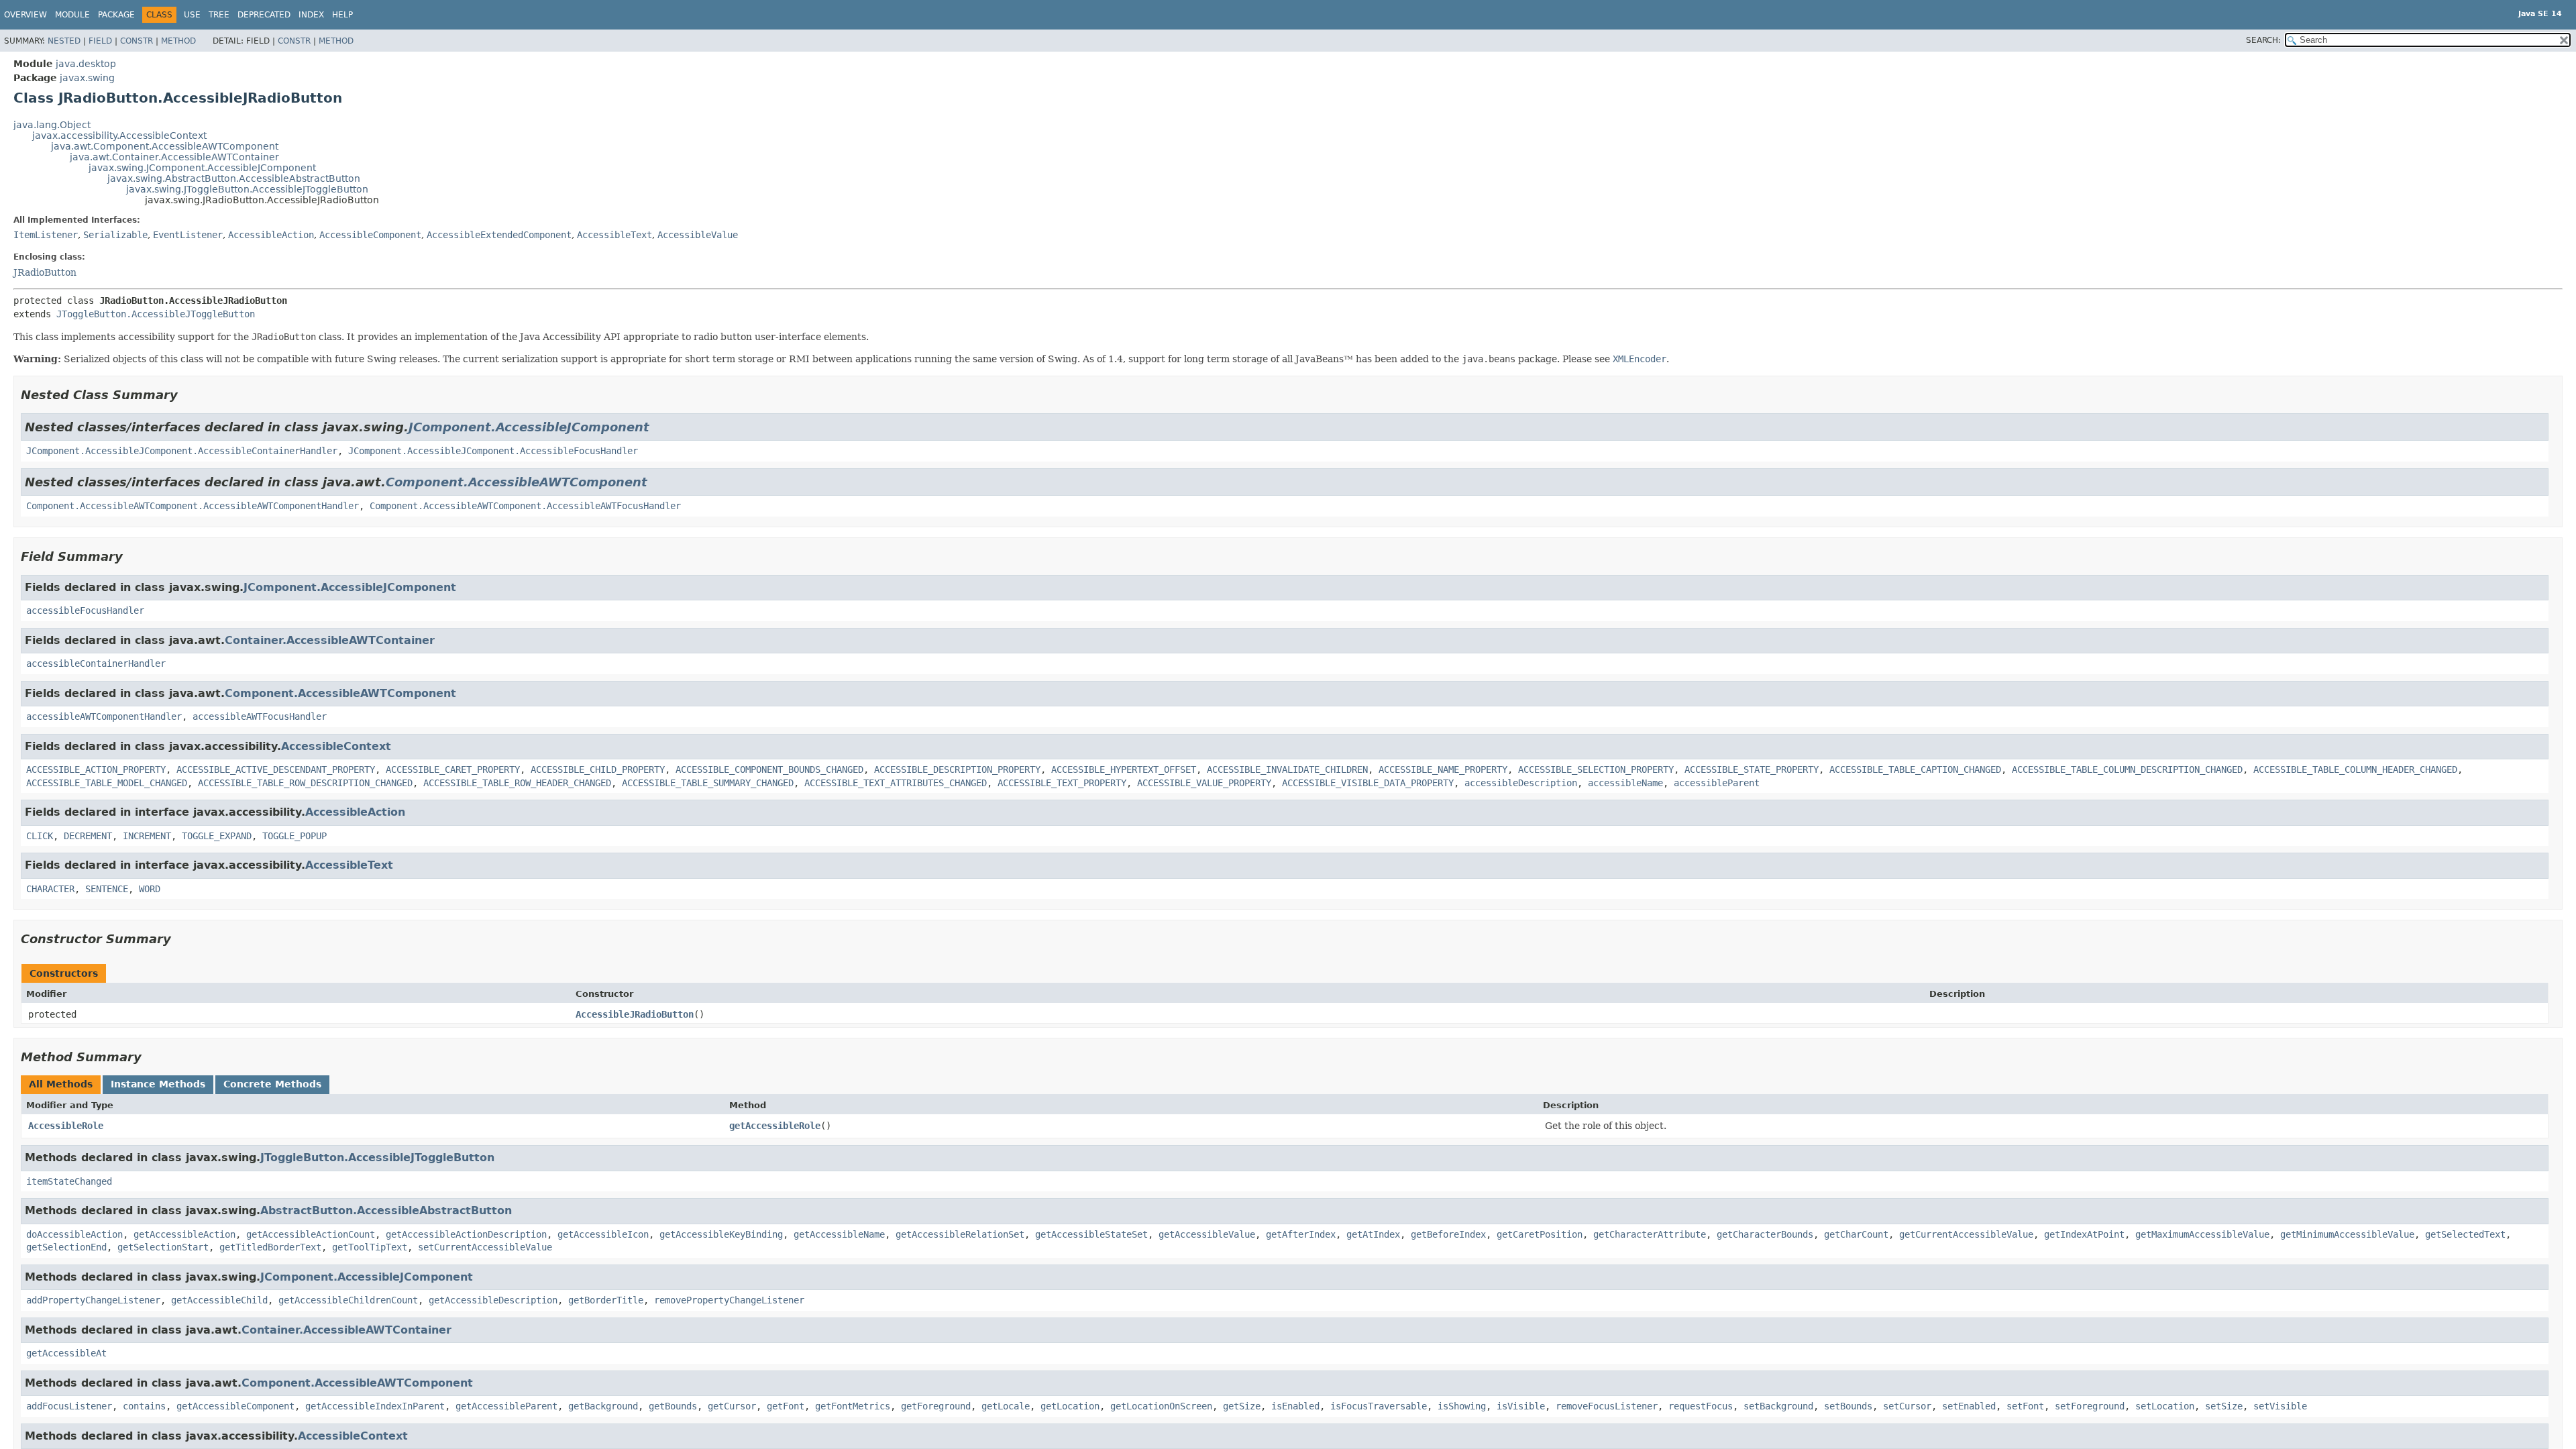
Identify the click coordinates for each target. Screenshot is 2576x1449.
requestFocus (1701, 1406)
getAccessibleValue (1207, 1234)
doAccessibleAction (74, 1234)
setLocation (2165, 1406)
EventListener (188, 235)
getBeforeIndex (1448, 1234)
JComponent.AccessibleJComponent (529, 427)
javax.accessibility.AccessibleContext (119, 136)
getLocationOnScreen (1161, 1406)
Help (342, 15)
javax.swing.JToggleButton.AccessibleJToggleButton (247, 189)
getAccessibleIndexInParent (375, 1406)
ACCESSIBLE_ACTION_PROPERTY (96, 769)
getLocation (1070, 1406)
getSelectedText (2465, 1234)
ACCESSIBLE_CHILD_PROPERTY (598, 769)
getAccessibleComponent (235, 1406)
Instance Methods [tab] (158, 1084)
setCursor (1907, 1406)
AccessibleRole (66, 1126)
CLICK (40, 836)
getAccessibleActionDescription (466, 1234)
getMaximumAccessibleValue (2202, 1234)
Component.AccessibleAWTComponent (517, 482)
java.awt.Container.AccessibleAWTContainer (174, 157)
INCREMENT (147, 836)
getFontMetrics (853, 1406)
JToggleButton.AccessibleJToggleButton (156, 314)
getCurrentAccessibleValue (1966, 1234)
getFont (786, 1406)
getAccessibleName (839, 1234)
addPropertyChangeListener (93, 1300)
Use (192, 15)
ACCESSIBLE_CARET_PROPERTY (453, 769)
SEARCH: (2263, 40)
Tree (219, 15)
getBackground (603, 1406)
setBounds (1848, 1406)
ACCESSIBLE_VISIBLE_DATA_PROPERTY (1368, 783)
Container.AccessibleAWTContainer (330, 640)
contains (144, 1406)
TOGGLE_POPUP (294, 836)
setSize (2224, 1406)
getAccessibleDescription (493, 1300)
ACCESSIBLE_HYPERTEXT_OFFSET (1124, 769)
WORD (150, 889)
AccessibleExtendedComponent (499, 235)
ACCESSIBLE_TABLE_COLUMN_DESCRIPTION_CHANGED (2127, 769)
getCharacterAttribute (1650, 1234)
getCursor (732, 1406)
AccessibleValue (698, 235)
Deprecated (264, 15)
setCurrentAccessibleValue (485, 1247)
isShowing (1462, 1406)
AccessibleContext (336, 746)
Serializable (115, 235)
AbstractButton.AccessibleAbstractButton (386, 1211)
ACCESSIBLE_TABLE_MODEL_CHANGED (107, 783)
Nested (64, 41)
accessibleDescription (1521, 783)
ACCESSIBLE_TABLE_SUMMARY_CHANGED (708, 783)
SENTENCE (107, 889)
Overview (25, 15)
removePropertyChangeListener (729, 1300)
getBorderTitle (606, 1300)
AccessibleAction (271, 235)
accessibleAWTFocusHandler (260, 716)
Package (116, 15)
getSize (1242, 1406)
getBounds (673, 1406)
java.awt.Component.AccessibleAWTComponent (165, 146)
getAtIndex (1373, 1234)
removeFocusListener (1607, 1406)
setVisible (2280, 1406)
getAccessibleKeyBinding (721, 1234)
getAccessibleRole (775, 1126)
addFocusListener (69, 1406)
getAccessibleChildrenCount (348, 1300)
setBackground (1778, 1406)
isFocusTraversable (1379, 1406)
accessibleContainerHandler (96, 663)
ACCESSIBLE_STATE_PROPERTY (1752, 769)
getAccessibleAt (66, 1353)
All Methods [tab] (61, 1084)
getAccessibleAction (184, 1234)
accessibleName (1625, 783)
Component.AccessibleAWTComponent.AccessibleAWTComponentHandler (193, 506)
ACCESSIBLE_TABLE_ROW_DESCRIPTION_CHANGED (305, 783)
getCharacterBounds (1765, 1234)
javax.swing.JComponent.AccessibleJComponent (202, 168)
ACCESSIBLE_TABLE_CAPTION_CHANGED (1915, 769)
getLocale (1006, 1406)
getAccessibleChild (219, 1300)
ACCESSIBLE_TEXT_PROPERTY (1062, 783)
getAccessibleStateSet (1091, 1234)
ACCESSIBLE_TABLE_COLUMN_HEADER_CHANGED (2355, 769)
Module (72, 15)
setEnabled (1969, 1406)
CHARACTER (50, 889)
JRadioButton (45, 272)
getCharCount (1856, 1234)
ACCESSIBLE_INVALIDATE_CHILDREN (1287, 769)
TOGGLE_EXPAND (217, 836)
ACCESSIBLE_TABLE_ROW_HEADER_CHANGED (517, 783)
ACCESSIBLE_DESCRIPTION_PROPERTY (957, 769)
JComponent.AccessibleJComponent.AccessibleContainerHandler (182, 451)
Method (178, 41)
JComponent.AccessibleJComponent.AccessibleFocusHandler (493, 451)
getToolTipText (370, 1247)
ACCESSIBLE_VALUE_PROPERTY (1204, 783)
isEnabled (1295, 1406)
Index (311, 15)
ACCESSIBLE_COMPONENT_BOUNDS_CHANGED (769, 769)
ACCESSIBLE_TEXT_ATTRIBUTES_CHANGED (896, 783)
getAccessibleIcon (603, 1234)
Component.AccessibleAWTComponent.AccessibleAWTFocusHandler (525, 506)
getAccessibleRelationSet (960, 1234)
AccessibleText (614, 235)
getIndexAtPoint (2084, 1234)
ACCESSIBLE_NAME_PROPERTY (1443, 769)
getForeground (936, 1406)
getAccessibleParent (506, 1406)
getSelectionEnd (66, 1247)
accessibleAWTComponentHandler (104, 716)
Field (100, 41)
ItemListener (46, 235)
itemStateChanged (69, 1181)
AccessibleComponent (370, 235)
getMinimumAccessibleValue (2347, 1234)
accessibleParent (1717, 783)
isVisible (1521, 1406)
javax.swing (87, 78)
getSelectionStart (163, 1247)
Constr (137, 41)
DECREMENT (88, 836)
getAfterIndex (1301, 1234)
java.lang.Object (52, 125)
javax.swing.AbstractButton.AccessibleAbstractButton (234, 178)
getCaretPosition (1540, 1234)
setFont (2025, 1406)
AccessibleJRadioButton (635, 1014)
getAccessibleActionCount (311, 1234)
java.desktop (86, 64)
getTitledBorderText (270, 1247)
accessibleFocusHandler (85, 610)
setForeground (2090, 1406)
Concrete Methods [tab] (272, 1084)
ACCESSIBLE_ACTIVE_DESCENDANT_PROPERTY (276, 769)
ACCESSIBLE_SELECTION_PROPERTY (1596, 769)
